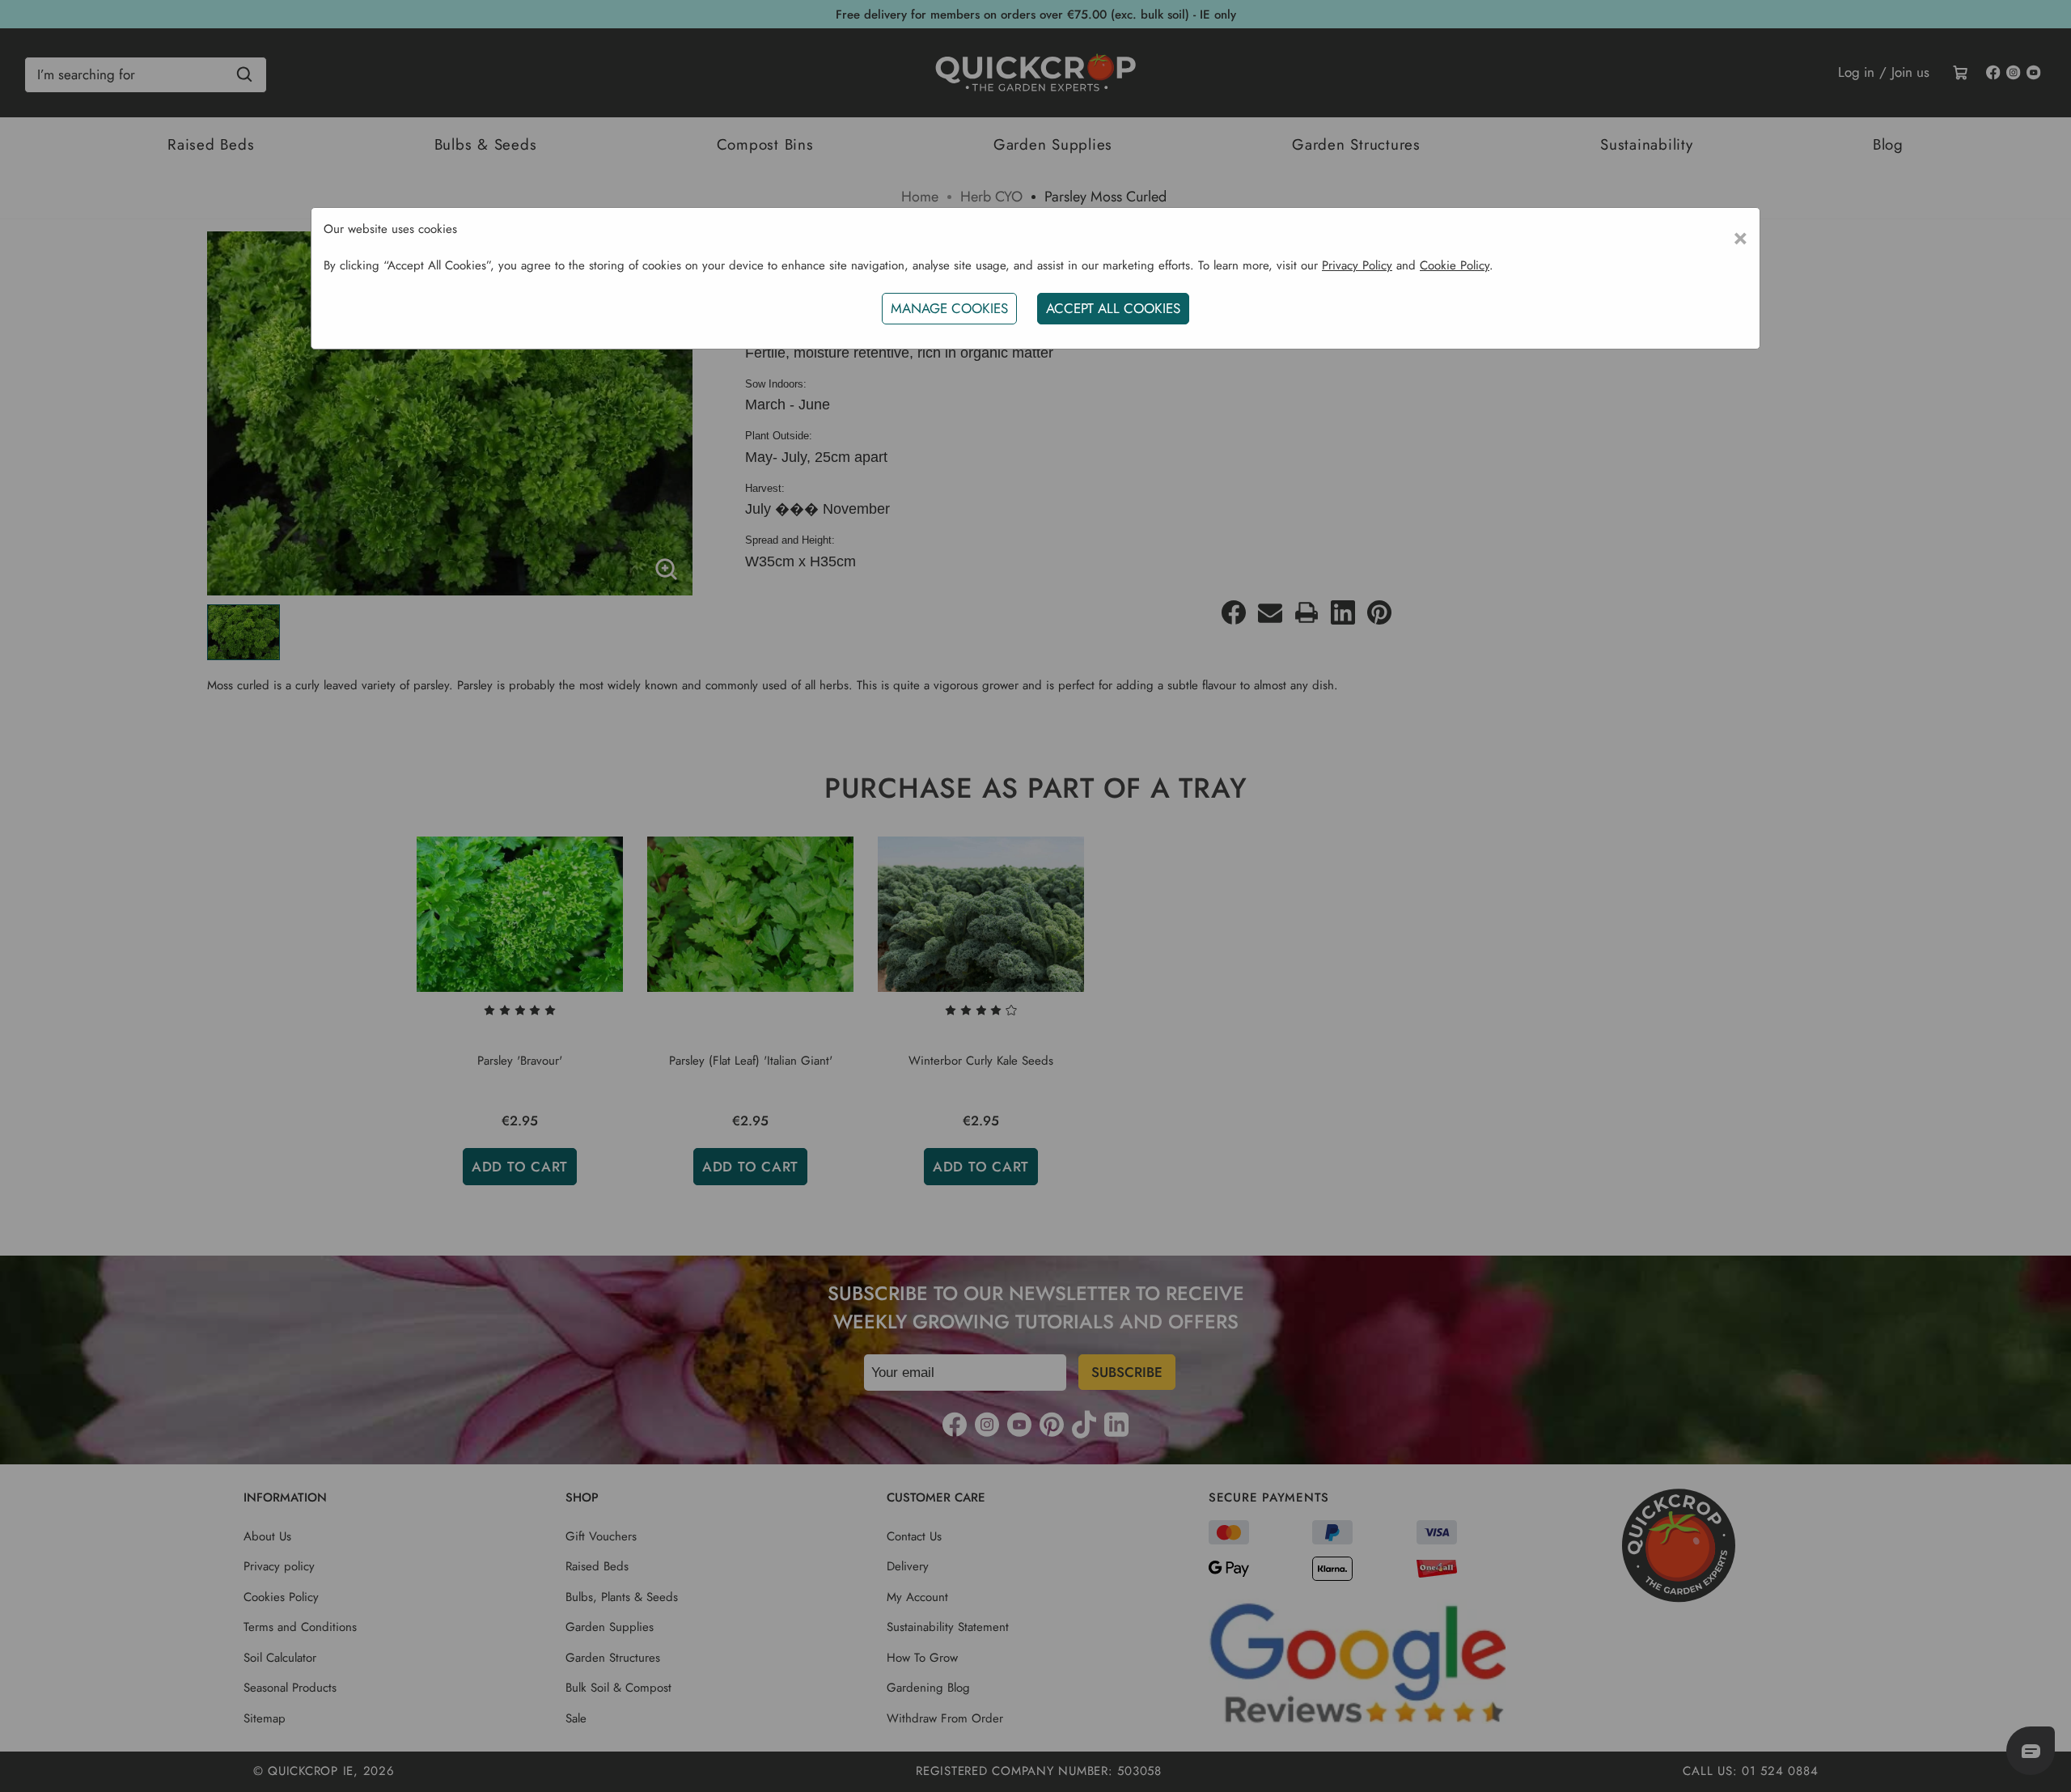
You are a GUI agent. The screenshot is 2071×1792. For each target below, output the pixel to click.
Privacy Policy (1357, 265)
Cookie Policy (1455, 265)
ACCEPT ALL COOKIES (1113, 308)
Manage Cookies (949, 308)
